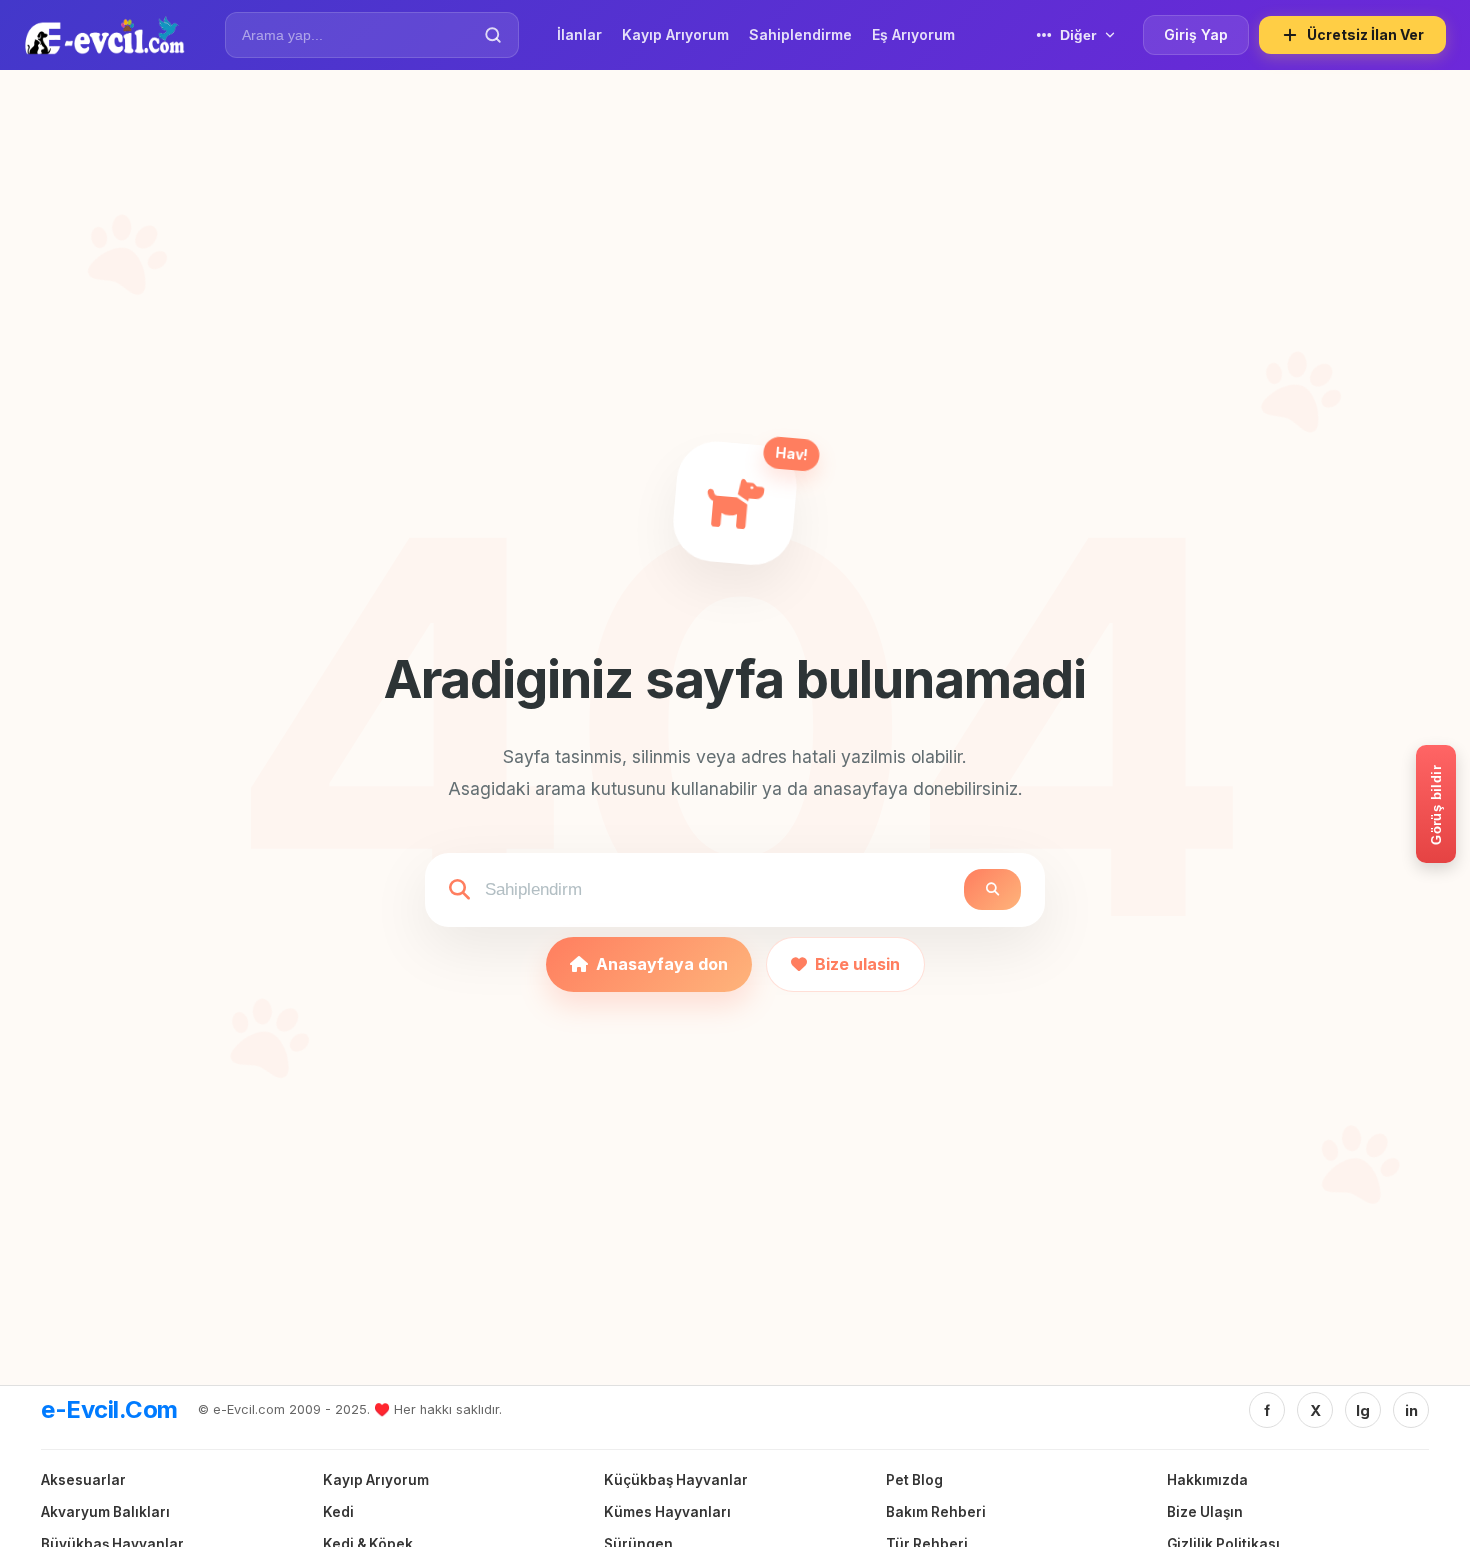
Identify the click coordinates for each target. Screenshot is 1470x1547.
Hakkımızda (1207, 1480)
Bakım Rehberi (936, 1512)
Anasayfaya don (662, 964)
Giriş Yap (1196, 34)
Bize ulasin (857, 964)
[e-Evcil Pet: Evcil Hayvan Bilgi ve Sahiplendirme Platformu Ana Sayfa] (104, 35)
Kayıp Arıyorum (376, 1480)
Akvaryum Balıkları (105, 1512)
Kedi (338, 1512)
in (1411, 1410)
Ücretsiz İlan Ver (1365, 34)
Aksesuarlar (83, 1480)
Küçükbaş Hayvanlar (676, 1480)
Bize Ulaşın (1205, 1512)
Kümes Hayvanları (667, 1512)
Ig (1363, 1410)
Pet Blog (914, 1480)
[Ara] (493, 35)
